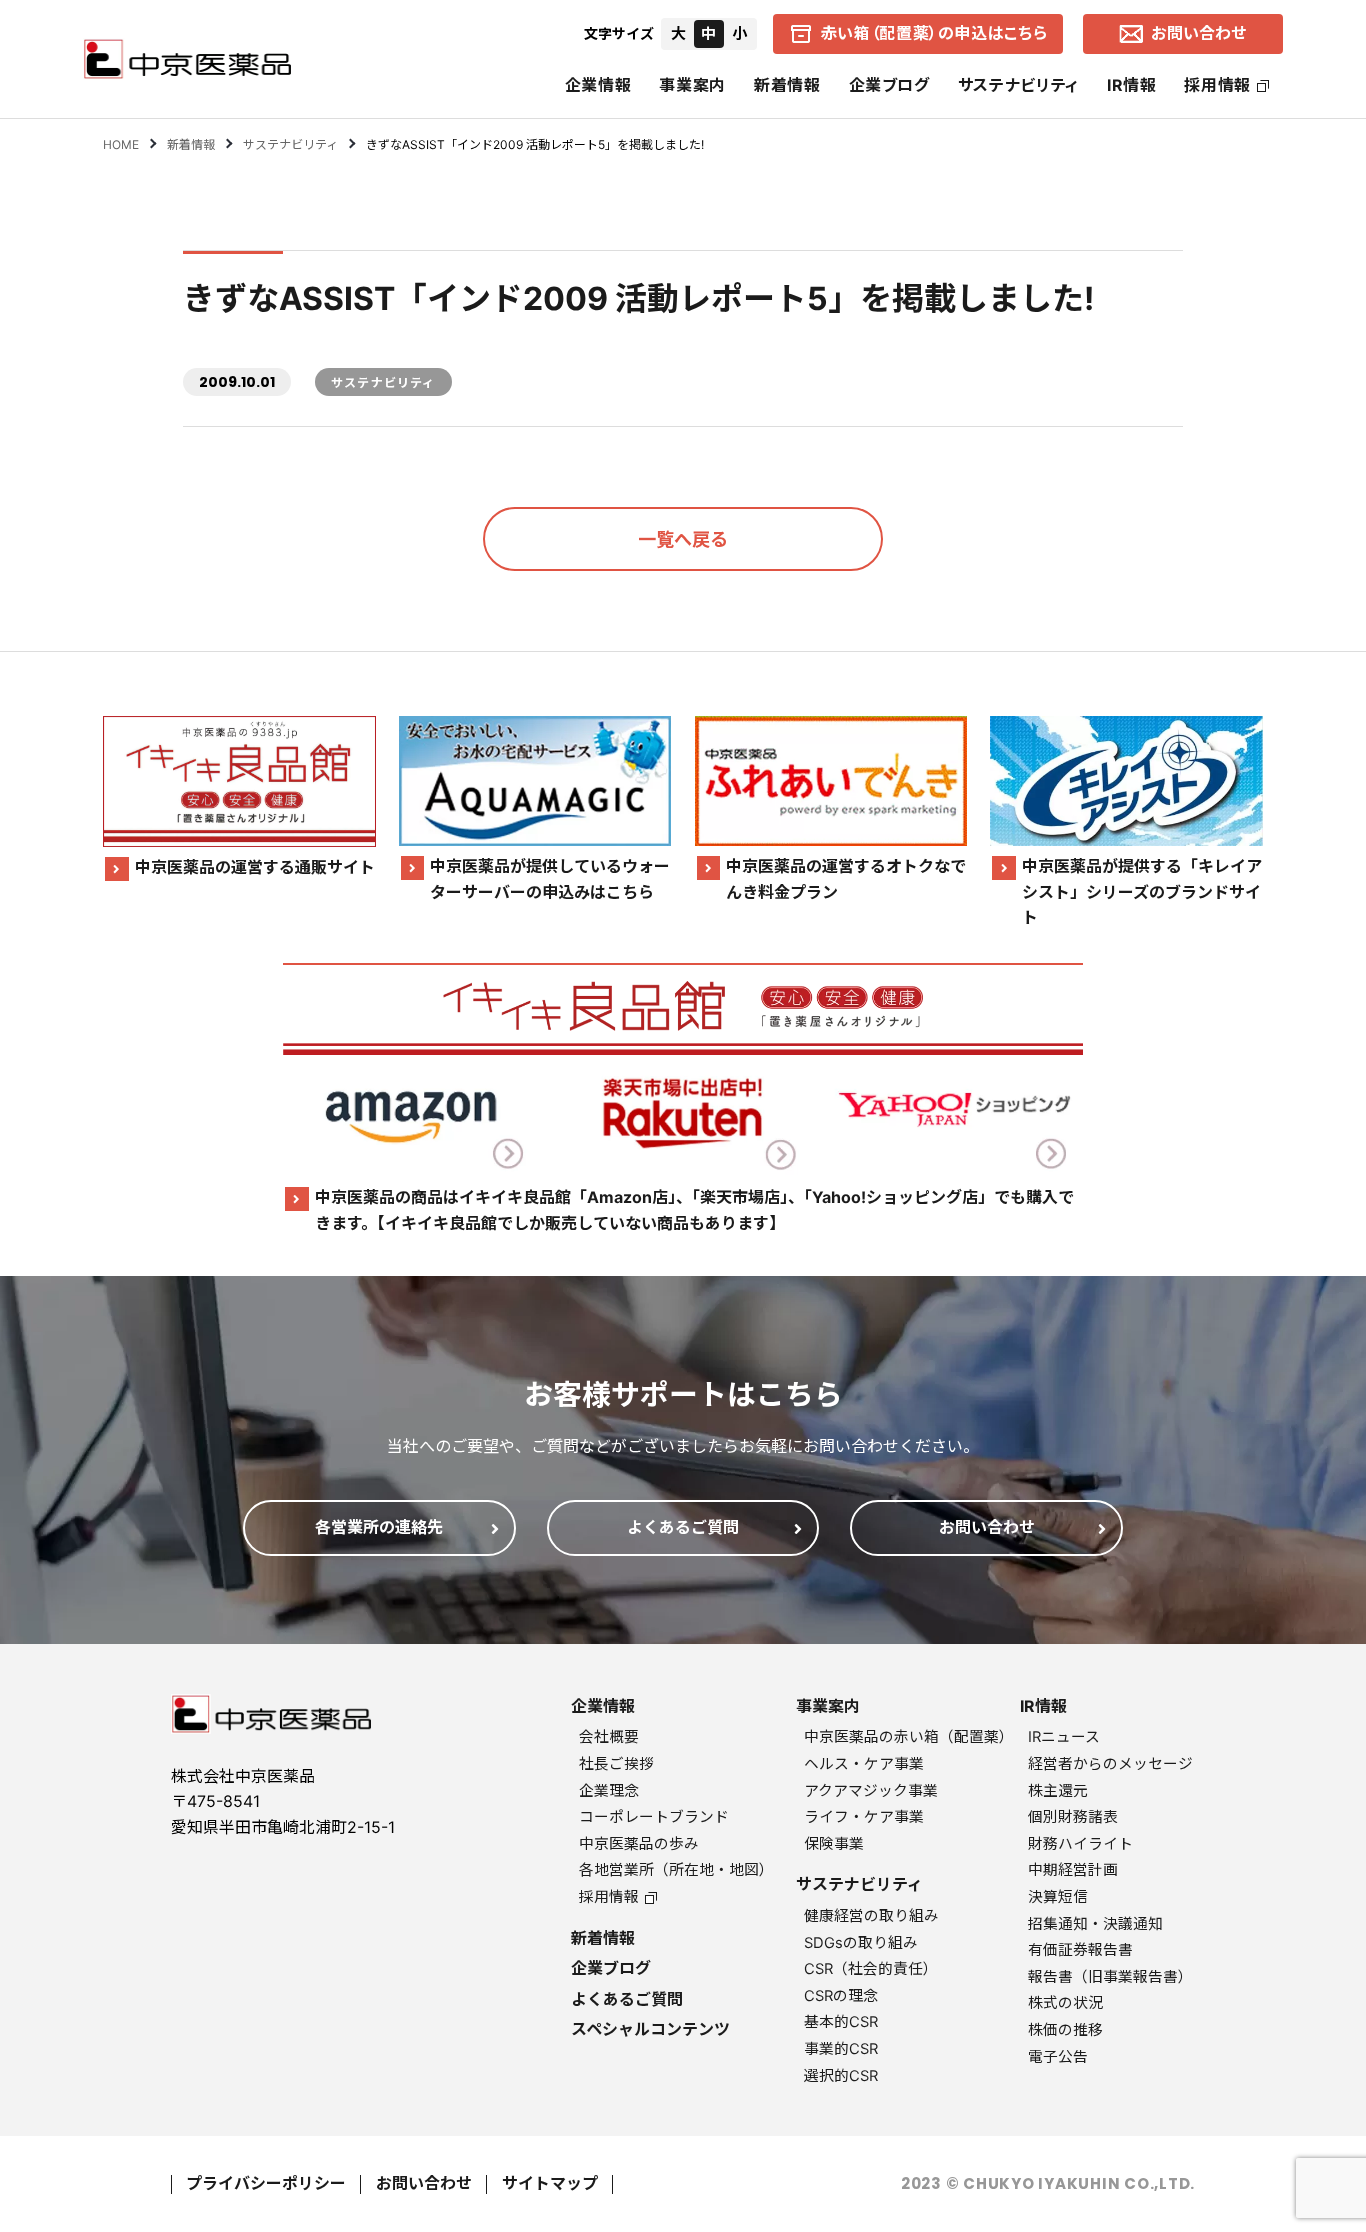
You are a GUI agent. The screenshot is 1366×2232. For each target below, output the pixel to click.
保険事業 (834, 1844)
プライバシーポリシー (266, 2183)
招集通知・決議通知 (1095, 1924)
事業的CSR (841, 2049)
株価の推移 (1065, 2030)
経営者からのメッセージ (1110, 1764)
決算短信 (1058, 1897)
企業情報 (598, 85)
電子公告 (1058, 2057)
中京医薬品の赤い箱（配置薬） (909, 1737)
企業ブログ (889, 85)
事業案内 (692, 85)
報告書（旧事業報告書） (1110, 1977)
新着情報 (787, 85)
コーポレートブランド (654, 1817)
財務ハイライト (1080, 1844)
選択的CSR (841, 2076)
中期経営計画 (1073, 1870)
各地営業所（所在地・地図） (676, 1870)
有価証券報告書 (1080, 1950)
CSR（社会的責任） (871, 1969)
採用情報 (1217, 85)
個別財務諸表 (1073, 1817)
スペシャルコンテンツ (650, 2029)
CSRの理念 (841, 1996)
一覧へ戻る (683, 539)
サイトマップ (550, 2183)
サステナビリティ (1018, 85)
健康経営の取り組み (871, 1916)
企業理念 (609, 1791)
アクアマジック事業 (871, 1791)
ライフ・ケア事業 (864, 1817)
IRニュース (1064, 1737)
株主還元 (1058, 1791)
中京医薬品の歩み (639, 1844)
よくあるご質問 (627, 1999)
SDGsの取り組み (861, 1943)
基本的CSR (841, 2022)
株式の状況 (1065, 2003)
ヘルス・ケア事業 (864, 1764)
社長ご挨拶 (616, 1764)
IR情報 (1132, 85)
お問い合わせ (424, 2183)
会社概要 (609, 1737)
